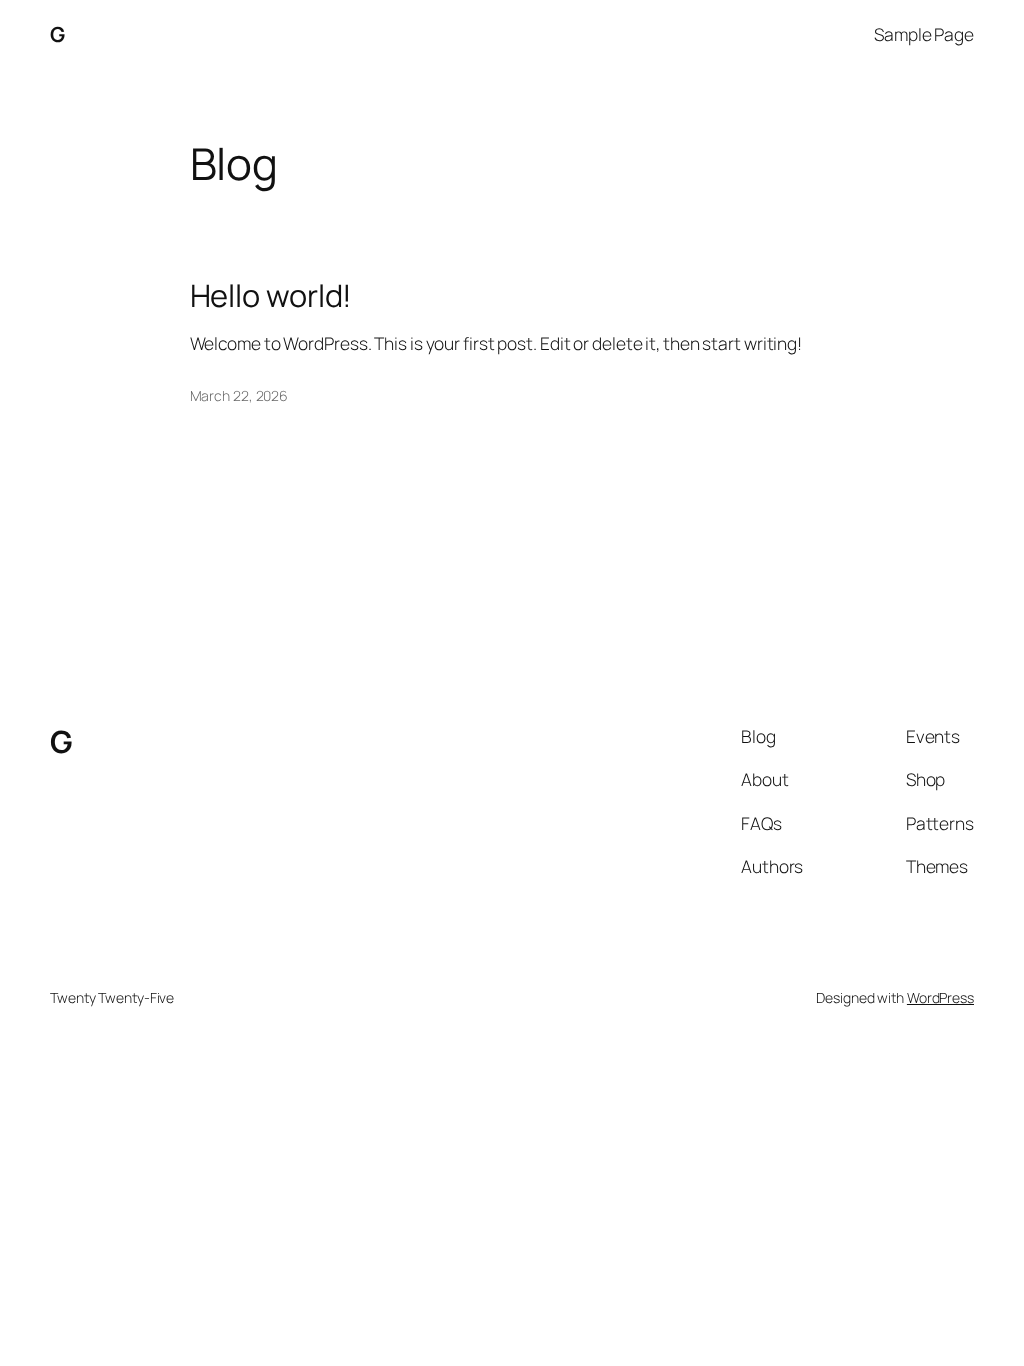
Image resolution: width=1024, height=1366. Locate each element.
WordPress (940, 997)
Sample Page (924, 34)
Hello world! (271, 295)
